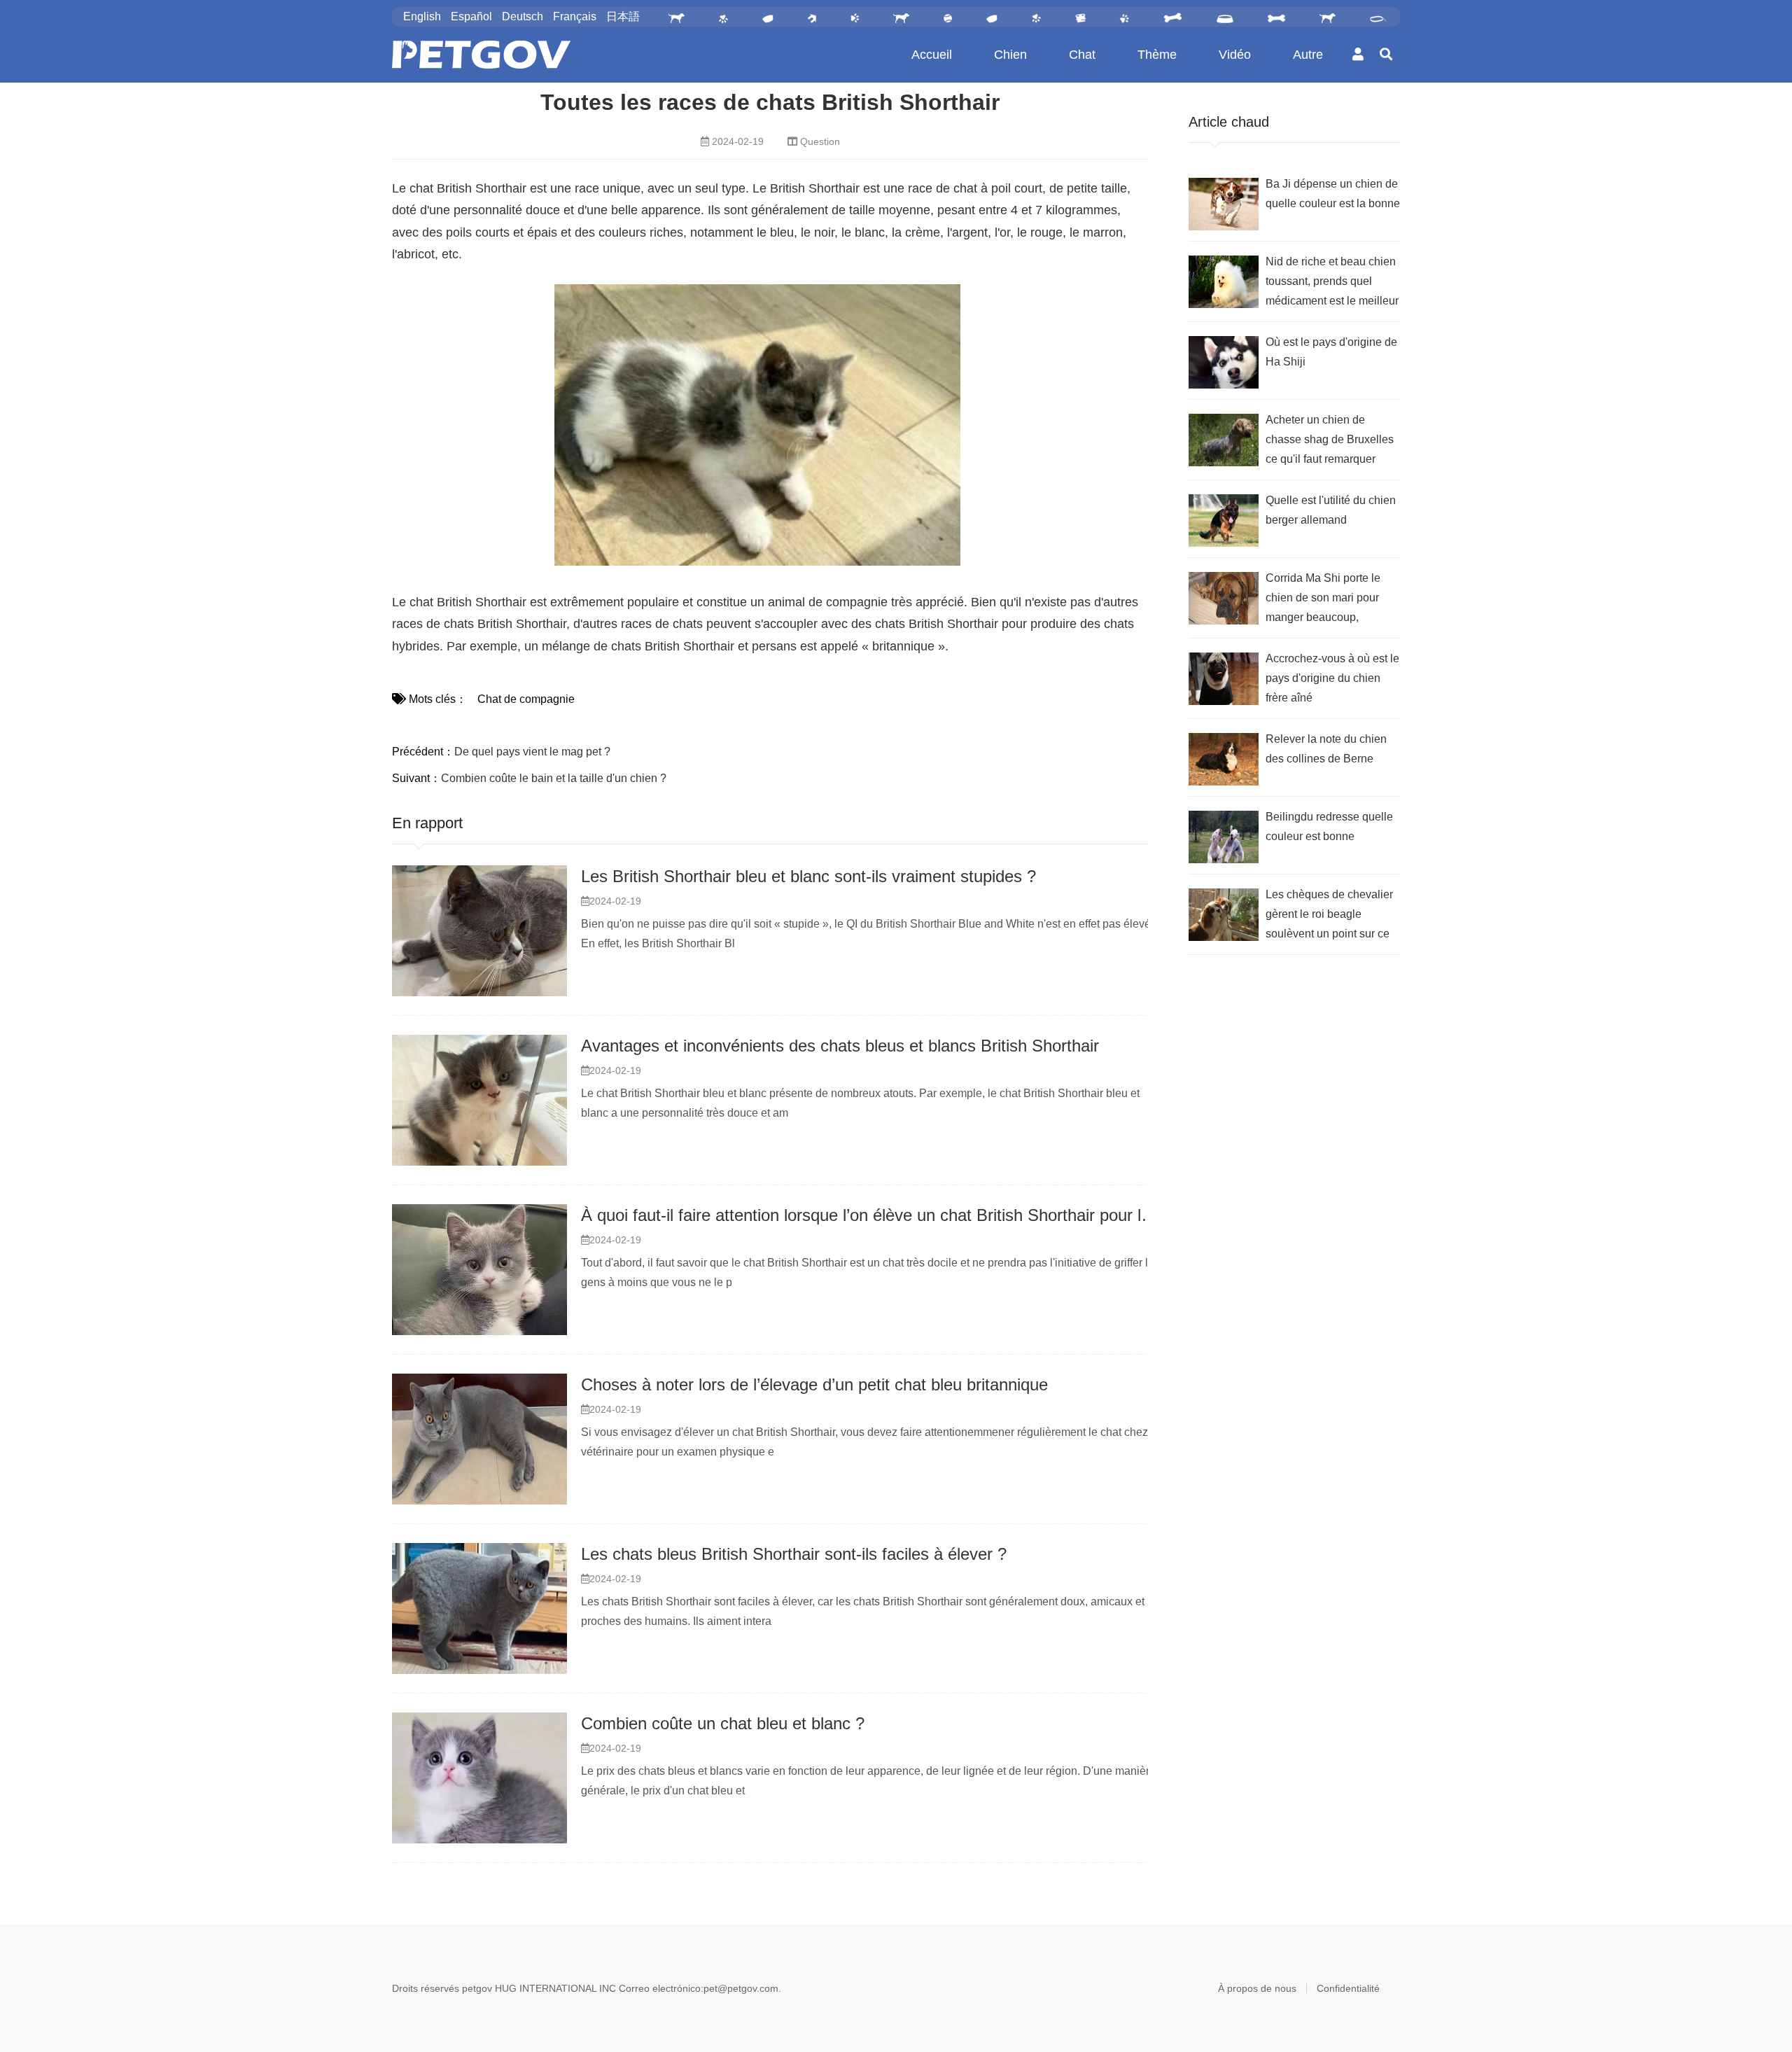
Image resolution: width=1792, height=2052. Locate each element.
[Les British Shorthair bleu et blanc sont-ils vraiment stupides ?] (479, 931)
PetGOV (481, 55)
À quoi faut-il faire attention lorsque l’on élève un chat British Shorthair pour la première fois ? (923, 1215)
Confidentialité (1348, 1988)
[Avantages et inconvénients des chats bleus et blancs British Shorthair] (479, 1101)
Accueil (932, 55)
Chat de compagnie (526, 699)
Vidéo (1235, 55)
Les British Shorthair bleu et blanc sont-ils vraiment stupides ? (808, 876)
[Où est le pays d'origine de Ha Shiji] (1224, 362)
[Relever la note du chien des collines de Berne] (1224, 759)
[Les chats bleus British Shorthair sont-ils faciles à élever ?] (479, 1609)
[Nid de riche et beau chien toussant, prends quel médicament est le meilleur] (1224, 282)
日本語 (623, 16)
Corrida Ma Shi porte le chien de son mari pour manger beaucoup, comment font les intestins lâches (1330, 600)
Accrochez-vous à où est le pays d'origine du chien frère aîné (1332, 678)
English (422, 16)
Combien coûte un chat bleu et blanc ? (723, 1723)
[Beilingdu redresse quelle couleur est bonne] (1224, 837)
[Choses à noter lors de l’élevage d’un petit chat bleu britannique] (479, 1439)
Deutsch (523, 16)
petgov (477, 1988)
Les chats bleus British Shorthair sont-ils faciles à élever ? (794, 1554)
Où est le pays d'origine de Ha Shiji (1331, 352)
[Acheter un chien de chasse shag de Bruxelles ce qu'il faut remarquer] (1224, 440)
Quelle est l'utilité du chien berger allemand (1331, 510)
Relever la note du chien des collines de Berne (1326, 749)
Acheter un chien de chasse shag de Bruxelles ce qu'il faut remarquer (1330, 439)
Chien (1010, 55)
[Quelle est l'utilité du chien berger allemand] (1224, 521)
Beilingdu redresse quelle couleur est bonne (1329, 826)
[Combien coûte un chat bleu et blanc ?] (479, 1778)
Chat (1082, 55)
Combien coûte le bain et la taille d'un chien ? (554, 778)
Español (471, 16)
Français (575, 16)
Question (820, 141)
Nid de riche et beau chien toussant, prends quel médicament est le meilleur (1332, 281)
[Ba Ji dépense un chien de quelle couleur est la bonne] (1224, 204)
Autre (1308, 55)
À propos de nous (1257, 1988)
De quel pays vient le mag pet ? (532, 752)
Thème (1157, 55)
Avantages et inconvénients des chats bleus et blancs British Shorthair (840, 1046)
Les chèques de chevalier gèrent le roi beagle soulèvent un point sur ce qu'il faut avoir (1329, 916)
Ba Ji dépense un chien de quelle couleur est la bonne (1333, 194)
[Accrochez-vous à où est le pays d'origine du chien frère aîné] (1224, 679)
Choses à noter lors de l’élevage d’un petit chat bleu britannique (814, 1384)
